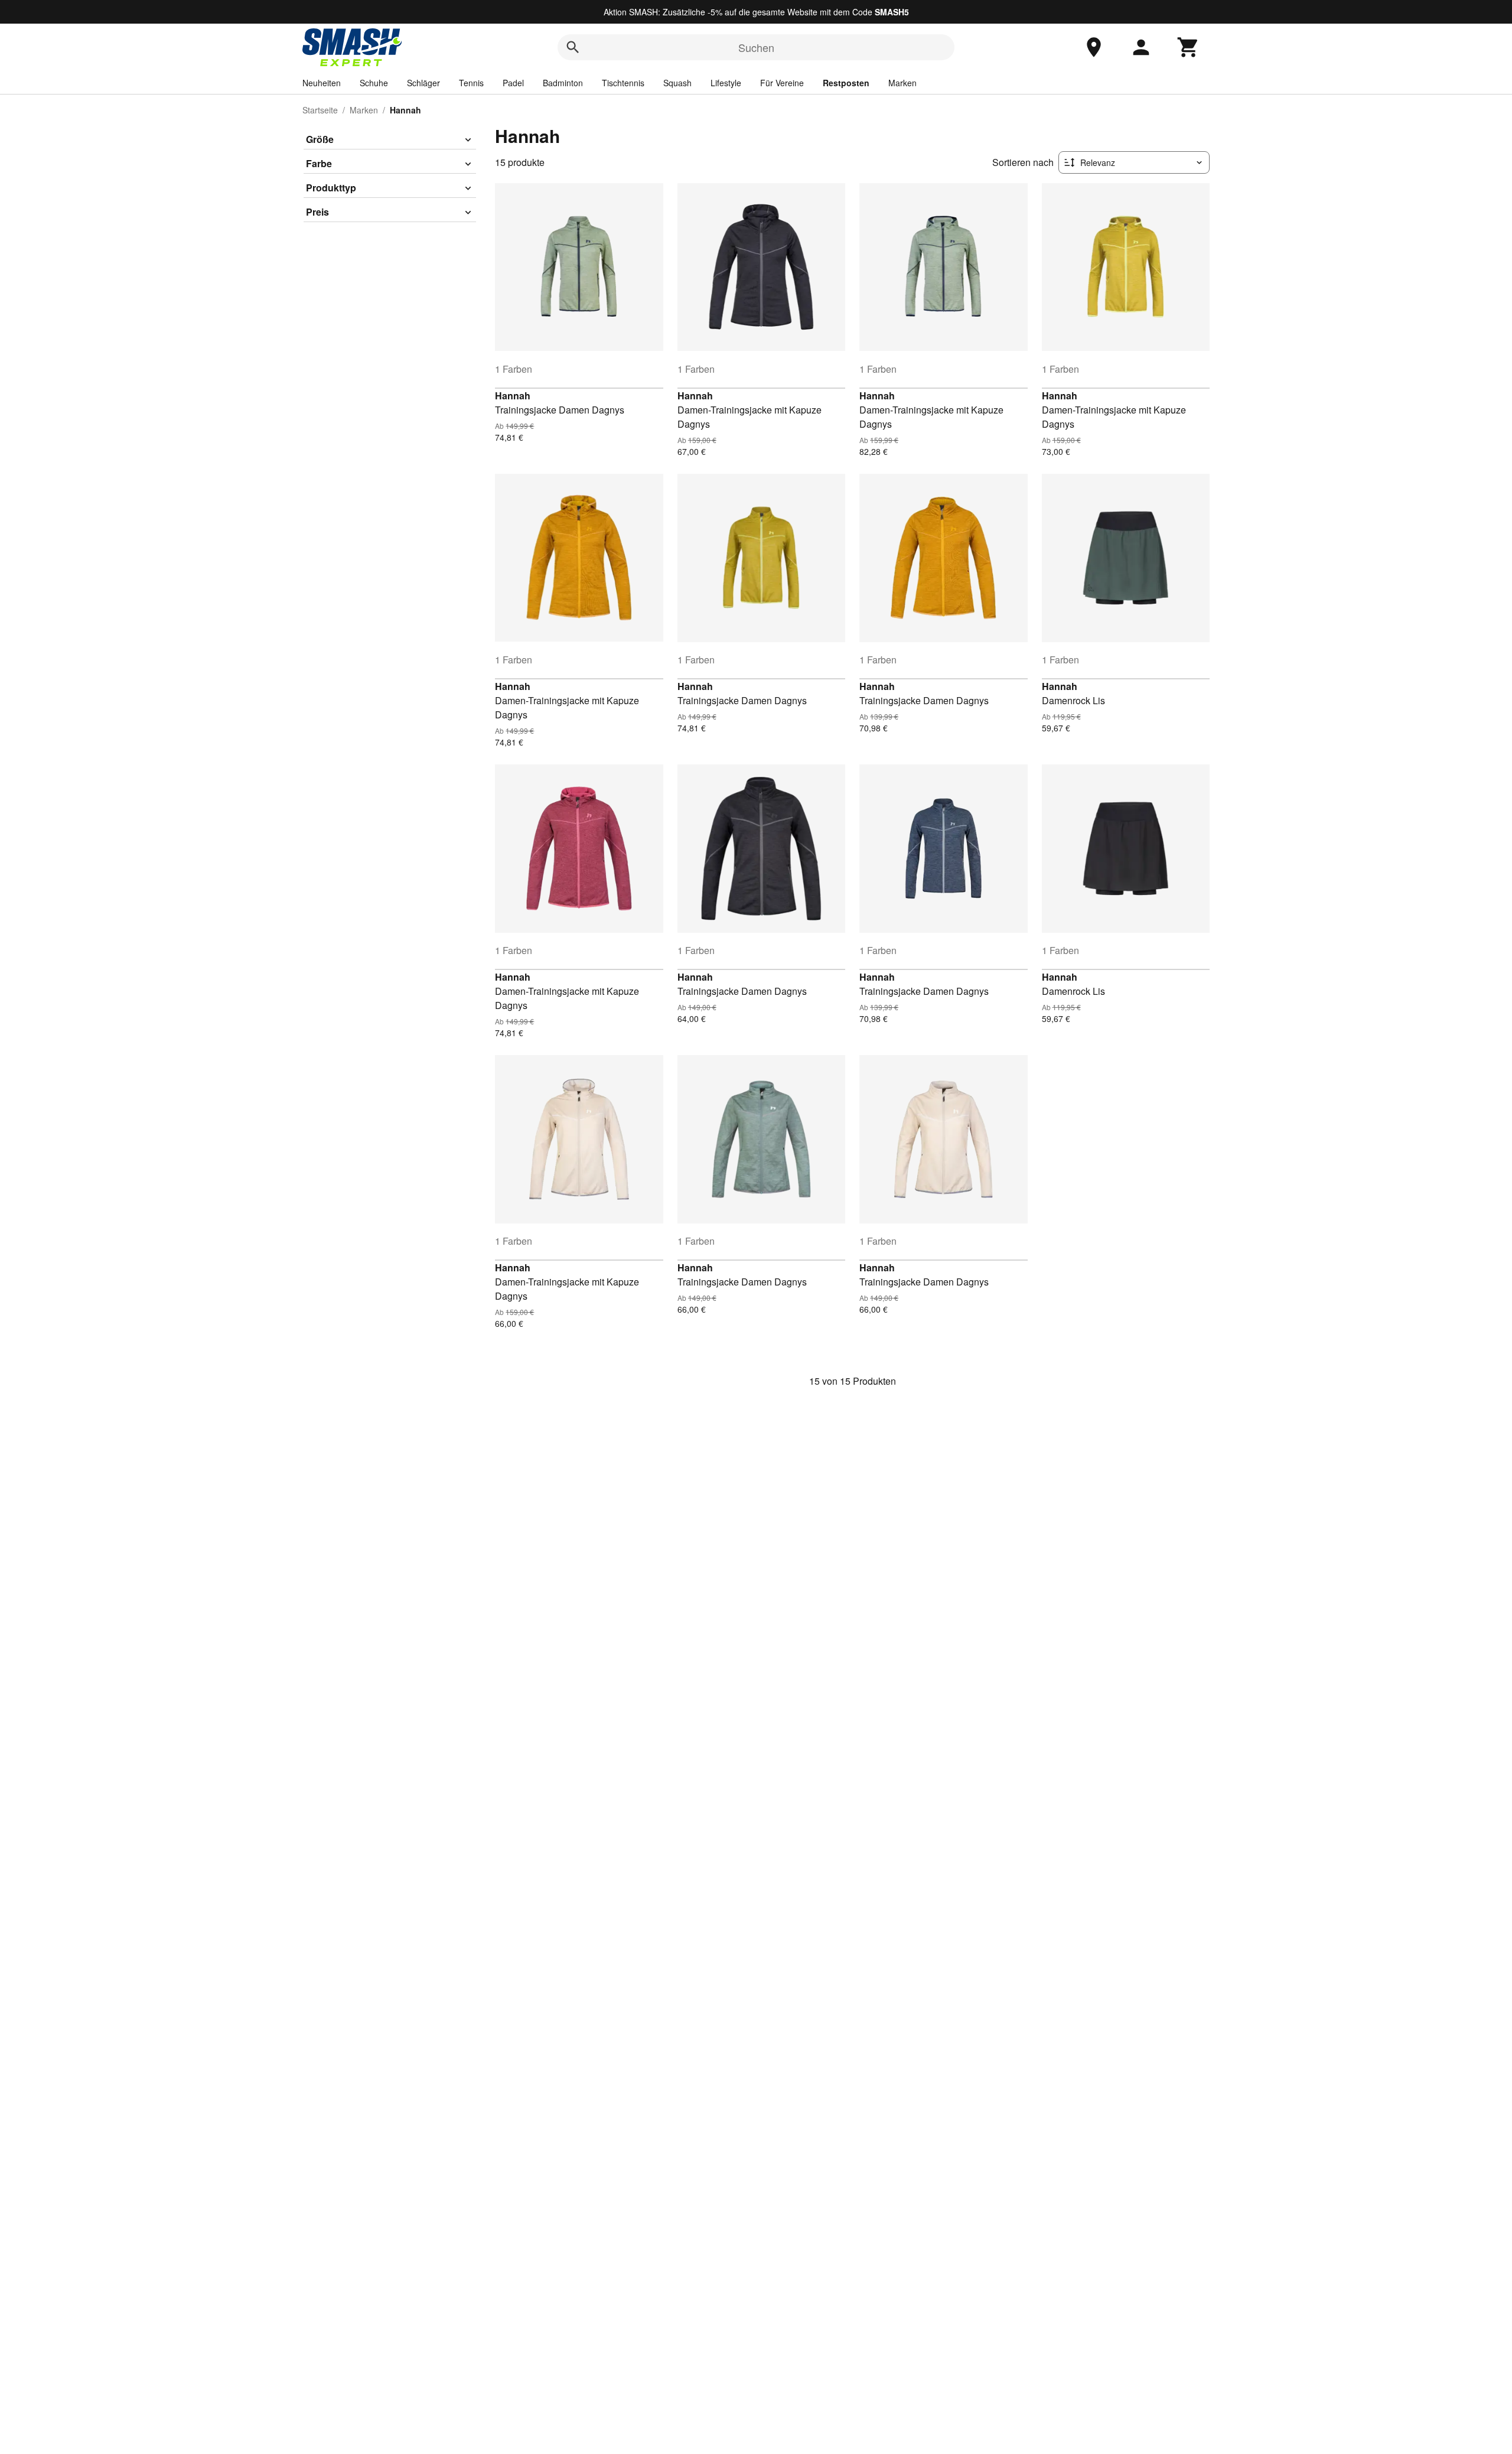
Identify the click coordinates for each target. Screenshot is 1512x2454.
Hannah (513, 396)
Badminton (563, 83)
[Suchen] (573, 47)
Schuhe (374, 83)
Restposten (846, 83)
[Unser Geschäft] (1094, 47)
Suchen (756, 47)
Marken (902, 83)
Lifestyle (726, 83)
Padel (513, 83)
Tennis (471, 83)
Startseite (320, 110)
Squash (677, 83)
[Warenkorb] (1188, 47)
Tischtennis (623, 83)
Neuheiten (322, 83)
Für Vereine (782, 83)
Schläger (423, 83)
